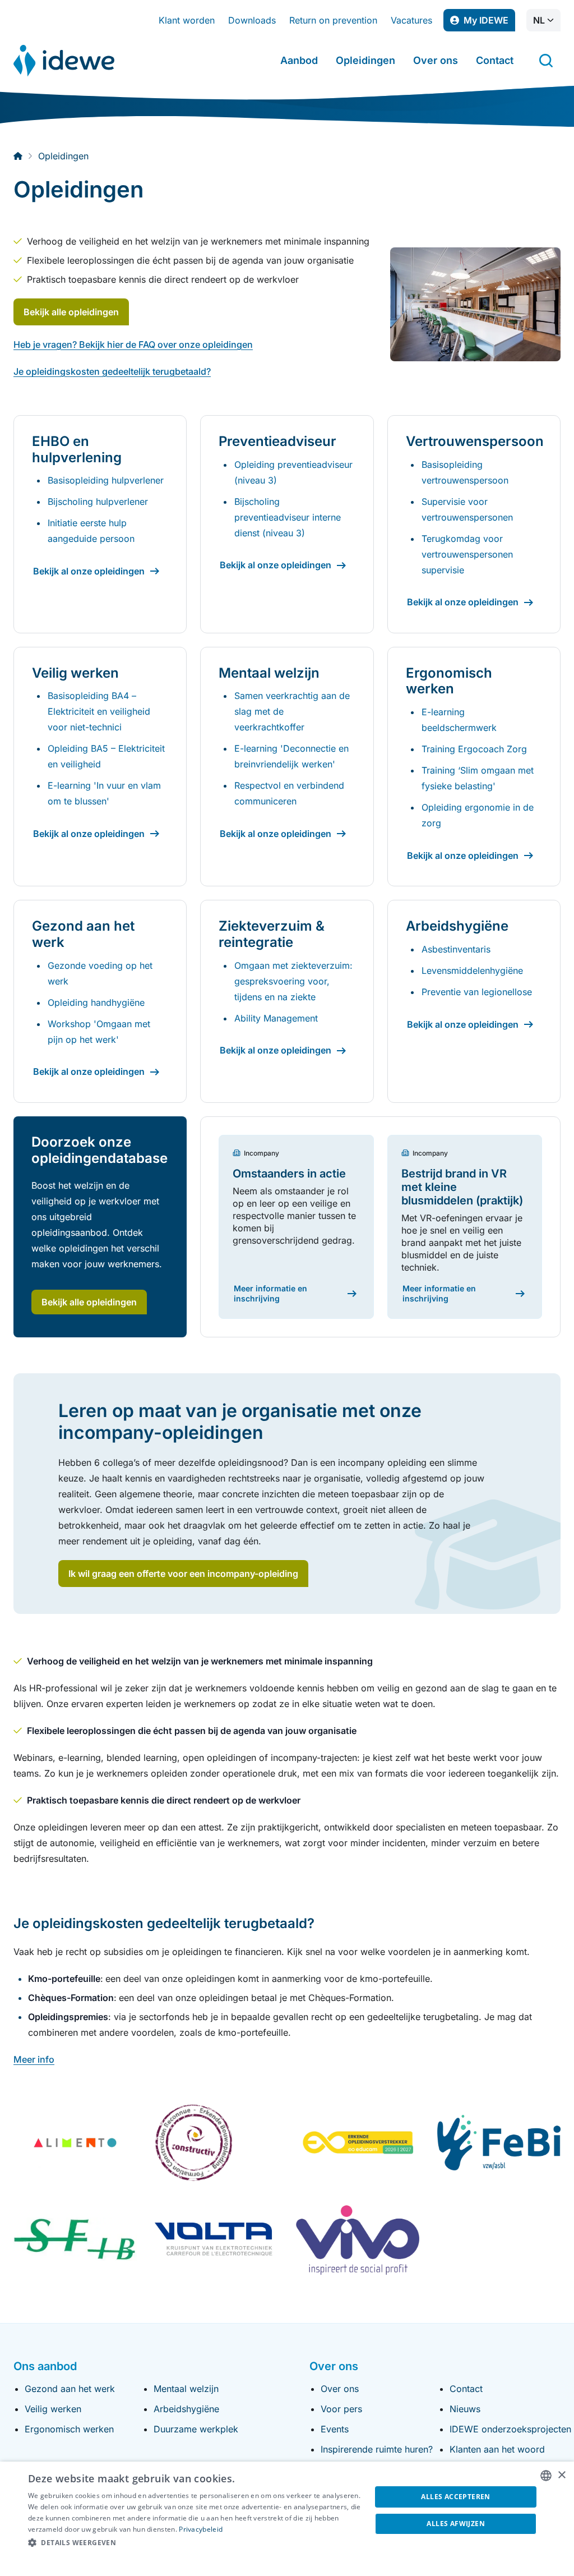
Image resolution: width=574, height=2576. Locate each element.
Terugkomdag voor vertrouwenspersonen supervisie (467, 554)
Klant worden (187, 20)
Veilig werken (53, 2409)
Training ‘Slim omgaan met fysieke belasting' (478, 778)
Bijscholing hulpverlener (98, 502)
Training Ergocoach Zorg (474, 749)
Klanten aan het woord (497, 2449)
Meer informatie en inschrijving (270, 1293)
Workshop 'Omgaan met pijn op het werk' (99, 1032)
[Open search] (546, 61)
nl (539, 20)
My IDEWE (489, 23)
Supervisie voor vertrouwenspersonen (467, 509)
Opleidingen (365, 60)
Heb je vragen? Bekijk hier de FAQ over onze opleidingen (133, 344)
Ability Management (276, 1018)
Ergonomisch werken (69, 2429)
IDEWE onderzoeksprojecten (510, 2429)
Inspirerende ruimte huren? (377, 2449)
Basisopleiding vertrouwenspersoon (465, 472)
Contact (495, 60)
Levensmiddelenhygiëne (472, 970)
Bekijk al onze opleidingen (89, 571)
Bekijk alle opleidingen (71, 312)
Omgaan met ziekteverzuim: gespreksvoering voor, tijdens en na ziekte (293, 981)
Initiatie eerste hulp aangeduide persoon (91, 531)
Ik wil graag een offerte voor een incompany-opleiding (183, 1574)
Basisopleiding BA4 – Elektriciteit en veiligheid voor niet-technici (99, 711)
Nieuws (465, 2409)
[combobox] (546, 2476)
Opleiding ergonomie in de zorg (478, 815)
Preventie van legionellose (477, 992)
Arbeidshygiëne (186, 2409)
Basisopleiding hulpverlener (106, 480)
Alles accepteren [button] (455, 2497)
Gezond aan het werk (70, 2389)
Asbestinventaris (456, 949)
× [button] (561, 2475)
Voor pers (341, 2409)
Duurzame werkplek (196, 2429)
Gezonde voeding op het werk (100, 973)
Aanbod (299, 60)
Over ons (436, 60)
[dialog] (287, 2519)
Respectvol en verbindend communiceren (289, 793)
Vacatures (411, 20)
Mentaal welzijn (186, 2389)
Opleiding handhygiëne (96, 1002)
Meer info (34, 2059)
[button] (195, 2543)
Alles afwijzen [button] (456, 2524)
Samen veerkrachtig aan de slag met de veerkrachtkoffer (292, 711)
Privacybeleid (201, 2529)
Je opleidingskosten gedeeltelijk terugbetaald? (112, 371)
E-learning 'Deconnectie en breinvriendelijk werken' (291, 756)
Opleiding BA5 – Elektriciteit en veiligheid (106, 756)
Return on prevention (333, 20)
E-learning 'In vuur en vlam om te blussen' (104, 793)
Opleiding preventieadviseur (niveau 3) (293, 472)
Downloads (252, 20)
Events (335, 2429)
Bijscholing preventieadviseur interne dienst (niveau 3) (288, 517)
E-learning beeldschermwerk (459, 720)
